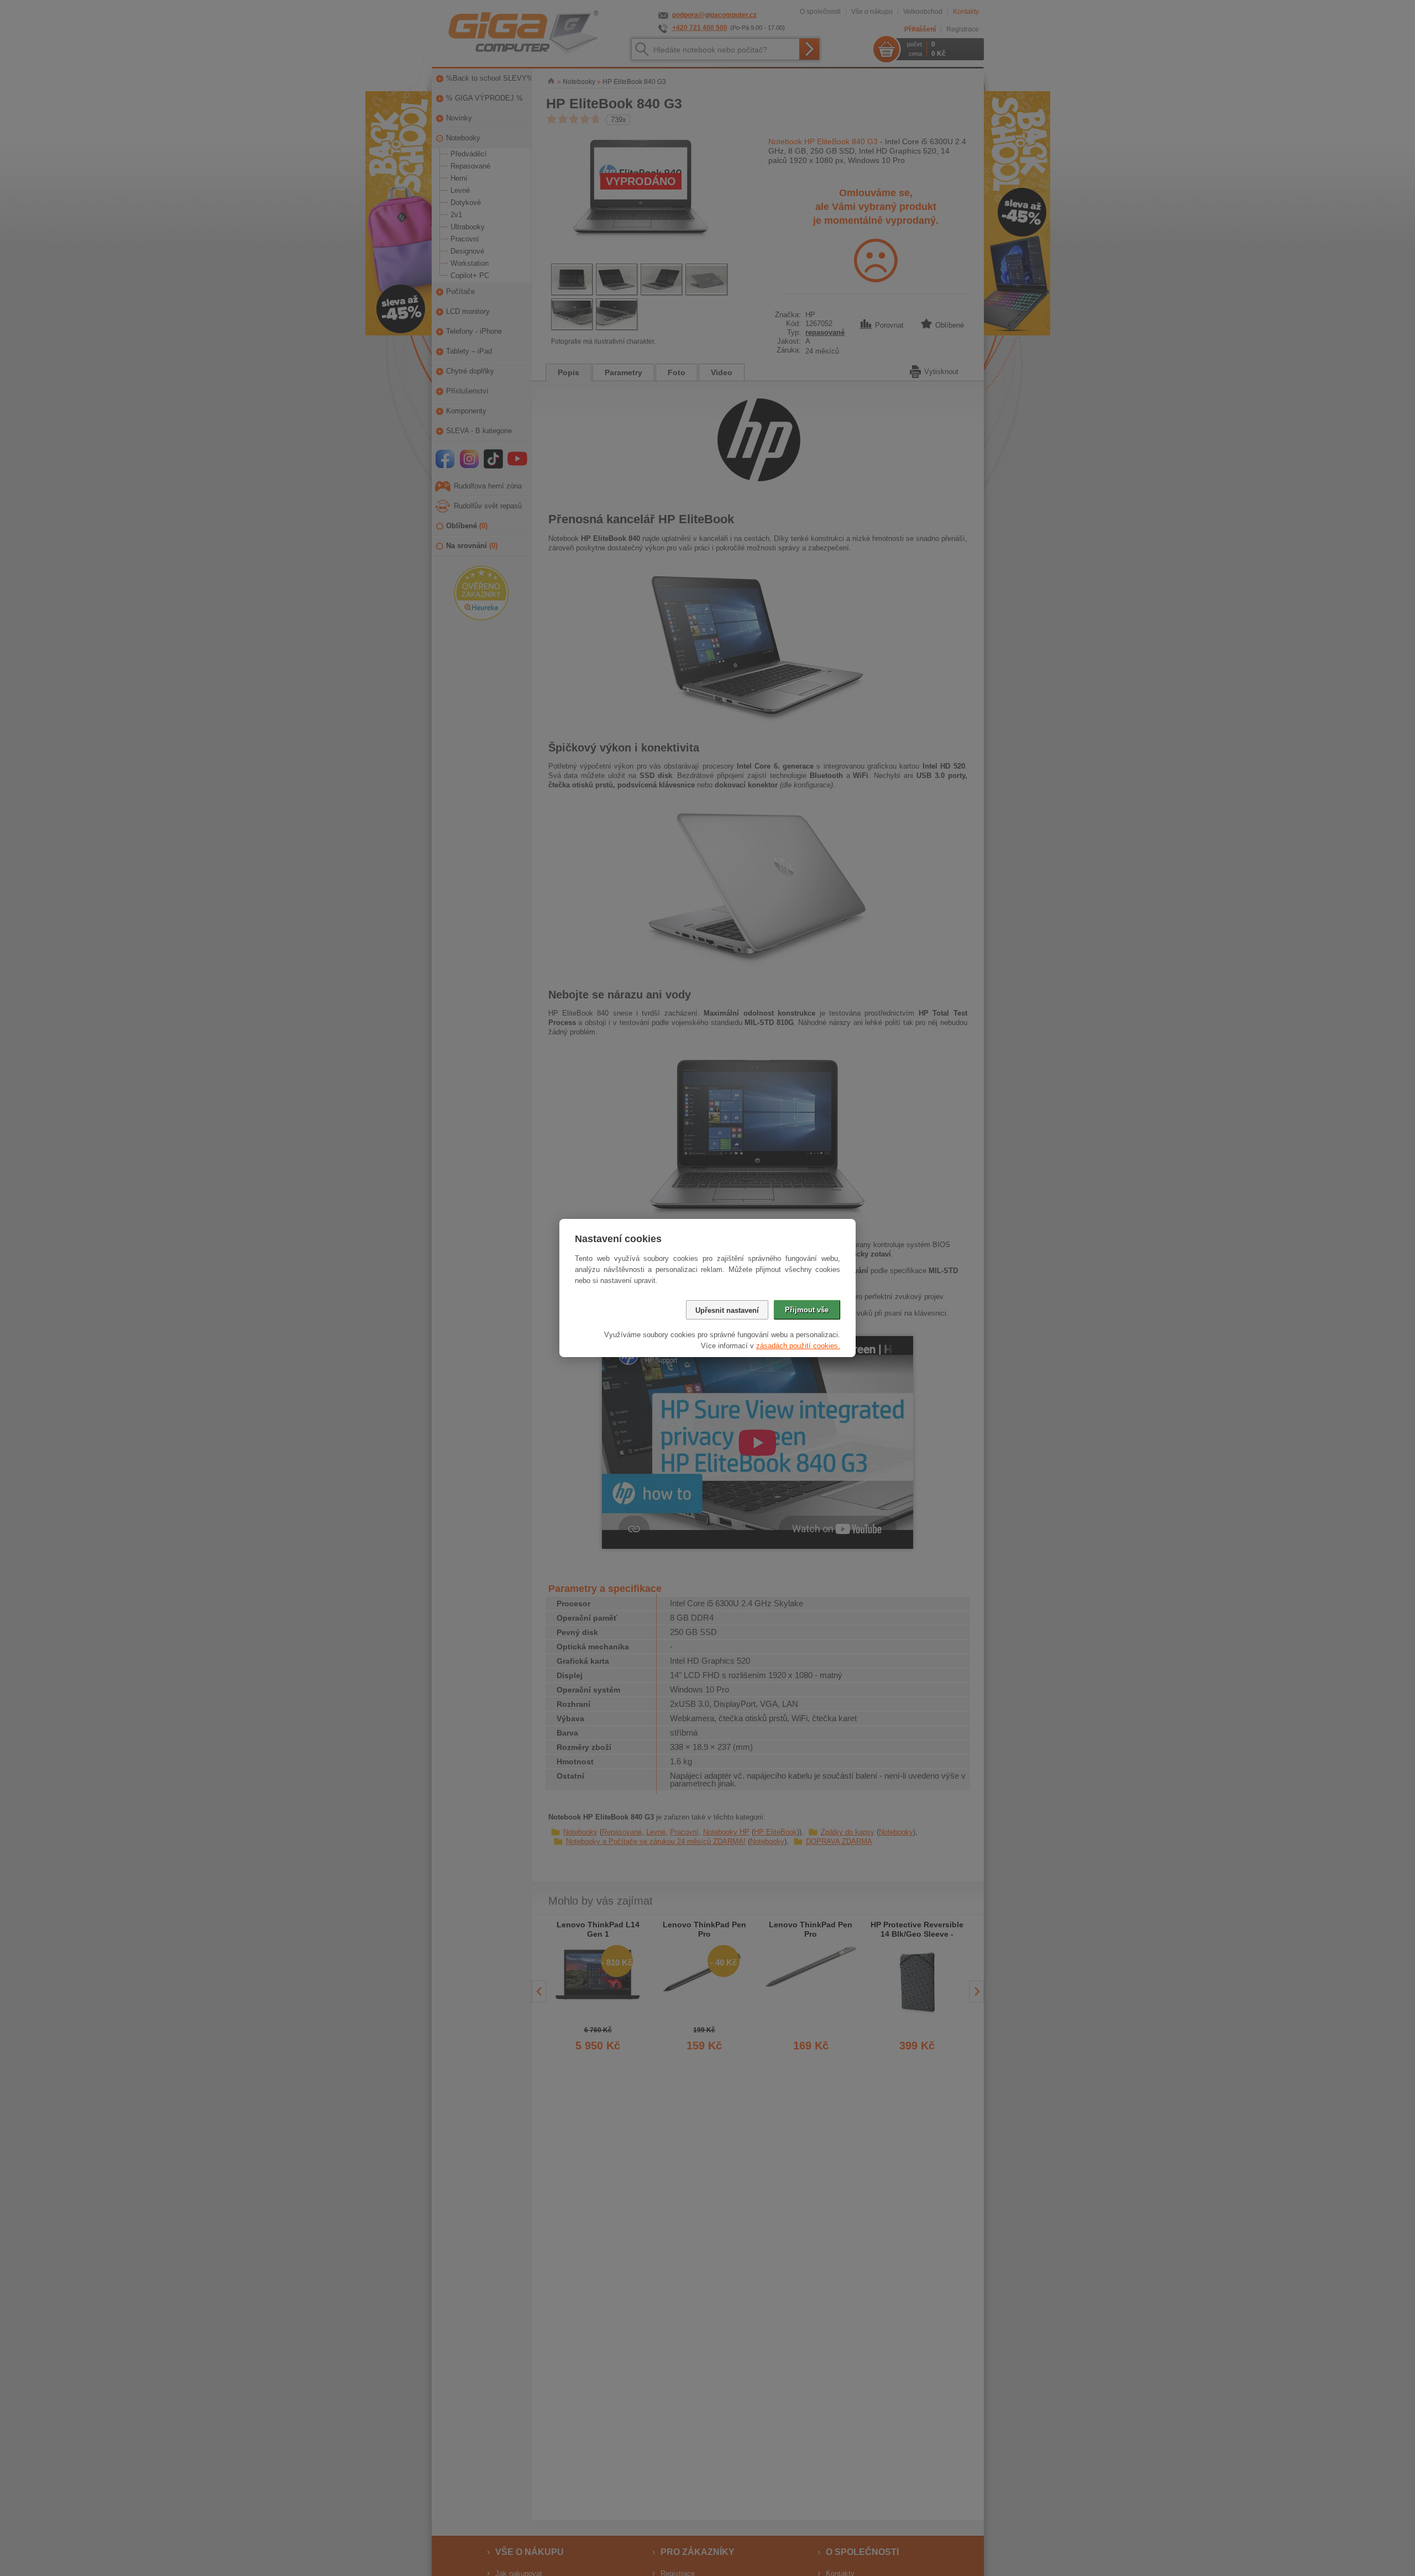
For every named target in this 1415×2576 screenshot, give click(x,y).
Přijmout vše (807, 1310)
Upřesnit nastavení (727, 1310)
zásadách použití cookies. (798, 1346)
